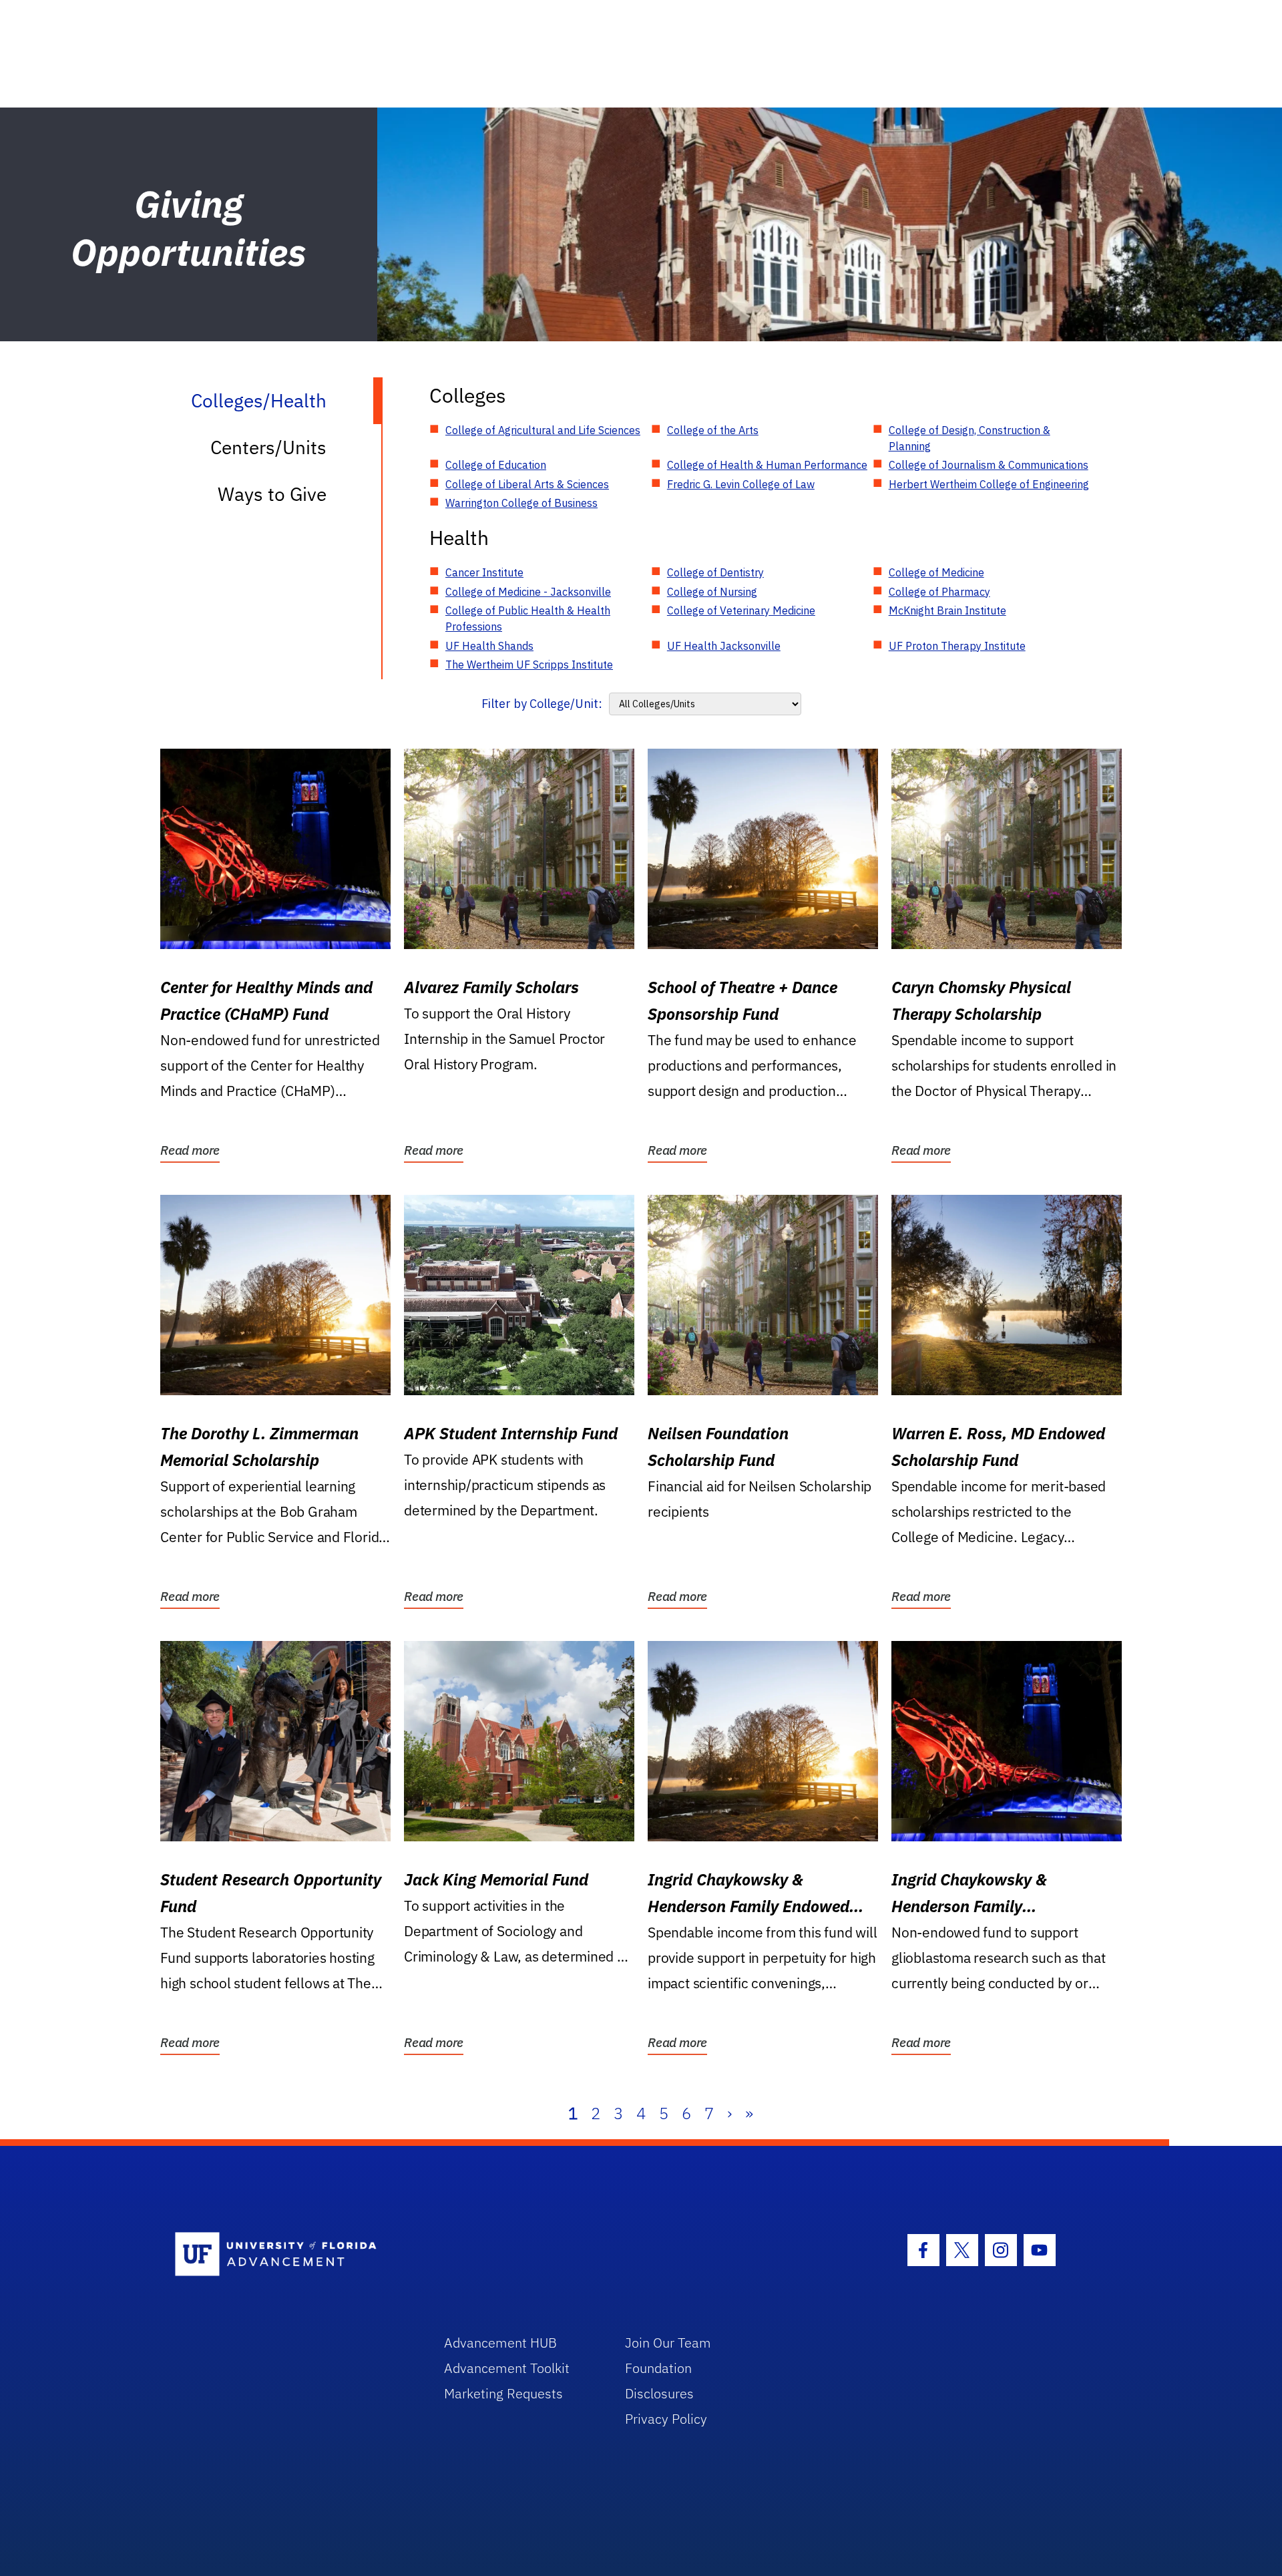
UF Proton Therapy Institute (957, 646)
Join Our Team (668, 2343)
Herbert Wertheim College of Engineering (989, 484)
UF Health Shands (489, 646)
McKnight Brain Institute (947, 610)
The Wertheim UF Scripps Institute (529, 665)
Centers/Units (268, 447)
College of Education (496, 465)
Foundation (658, 2368)
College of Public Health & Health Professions (528, 618)
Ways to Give (272, 494)
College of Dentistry (715, 572)
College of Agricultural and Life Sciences (543, 430)
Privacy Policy (666, 2419)
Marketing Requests (503, 2393)
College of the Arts (713, 430)
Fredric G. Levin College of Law (741, 484)
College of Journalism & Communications (989, 465)
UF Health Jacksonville (724, 646)
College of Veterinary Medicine (741, 610)
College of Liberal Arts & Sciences (527, 484)
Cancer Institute (484, 572)
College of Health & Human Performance (767, 465)
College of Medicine (936, 572)
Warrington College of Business (521, 503)
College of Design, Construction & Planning (970, 438)
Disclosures (659, 2393)
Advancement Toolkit (507, 2368)
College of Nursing (712, 592)
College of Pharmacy (939, 592)
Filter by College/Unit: (542, 704)
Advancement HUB (500, 2343)
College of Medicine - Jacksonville (528, 592)
